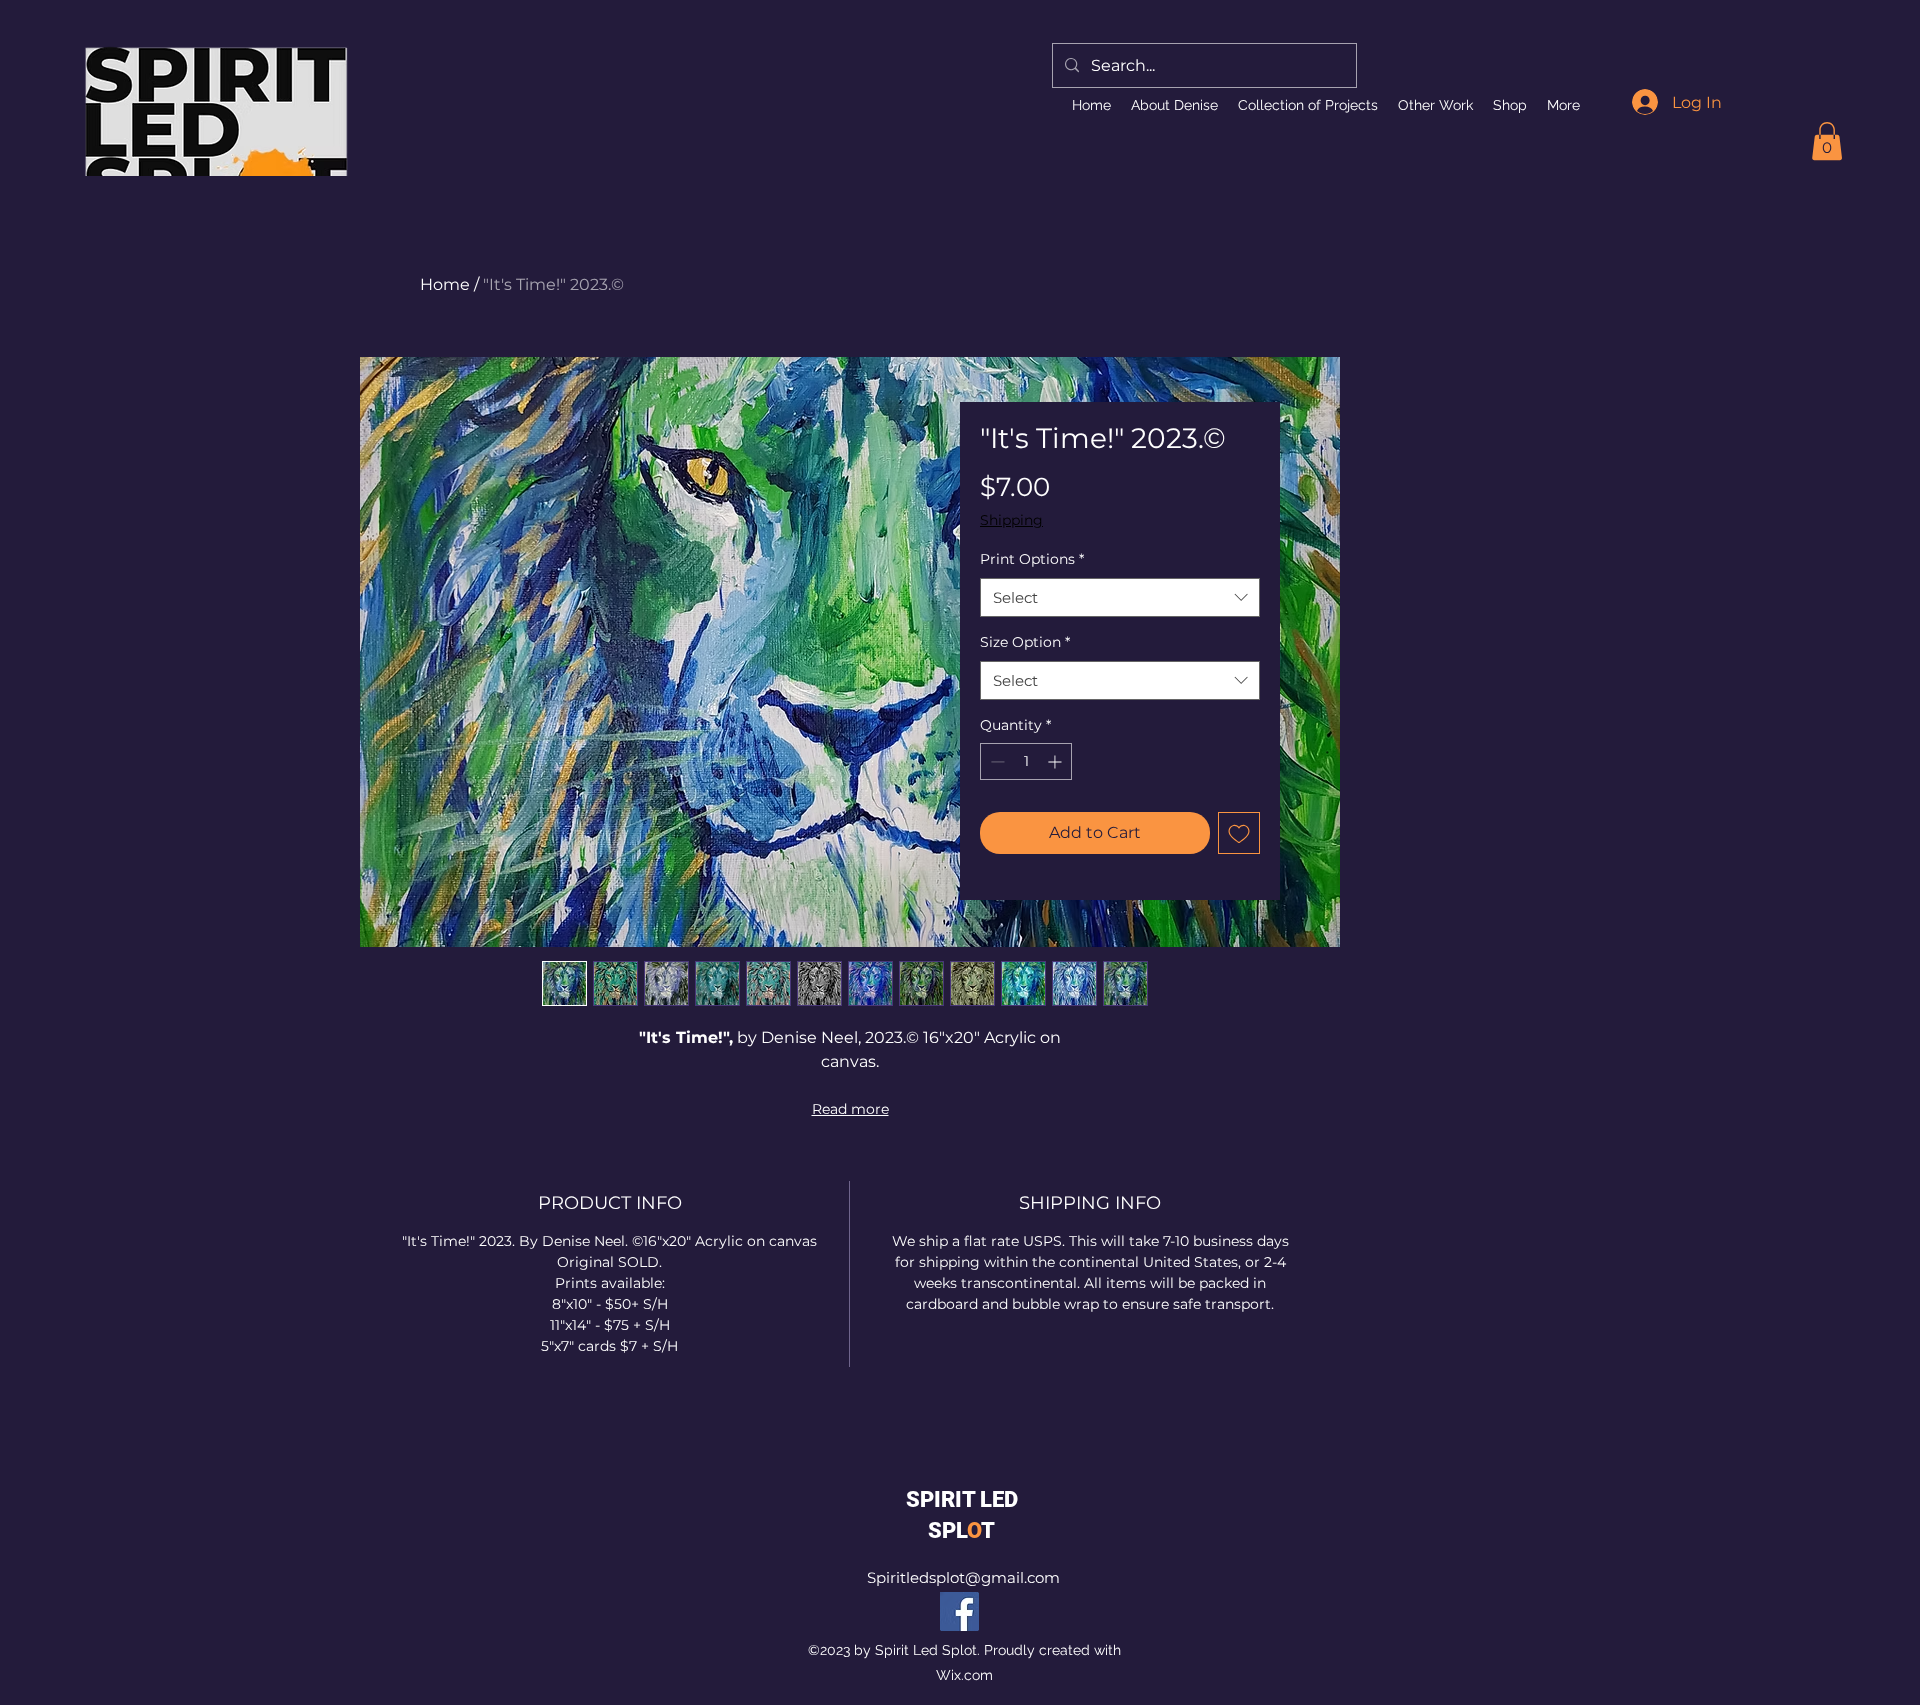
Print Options (1032, 559)
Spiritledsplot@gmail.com (963, 1577)
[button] (1827, 141)
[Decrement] (995, 761)
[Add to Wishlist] (1239, 833)
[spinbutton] (1026, 761)
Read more (850, 1109)
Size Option (1025, 642)
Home (445, 284)
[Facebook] (959, 1611)
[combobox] (1120, 597)
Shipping (1011, 520)
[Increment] (1056, 761)
